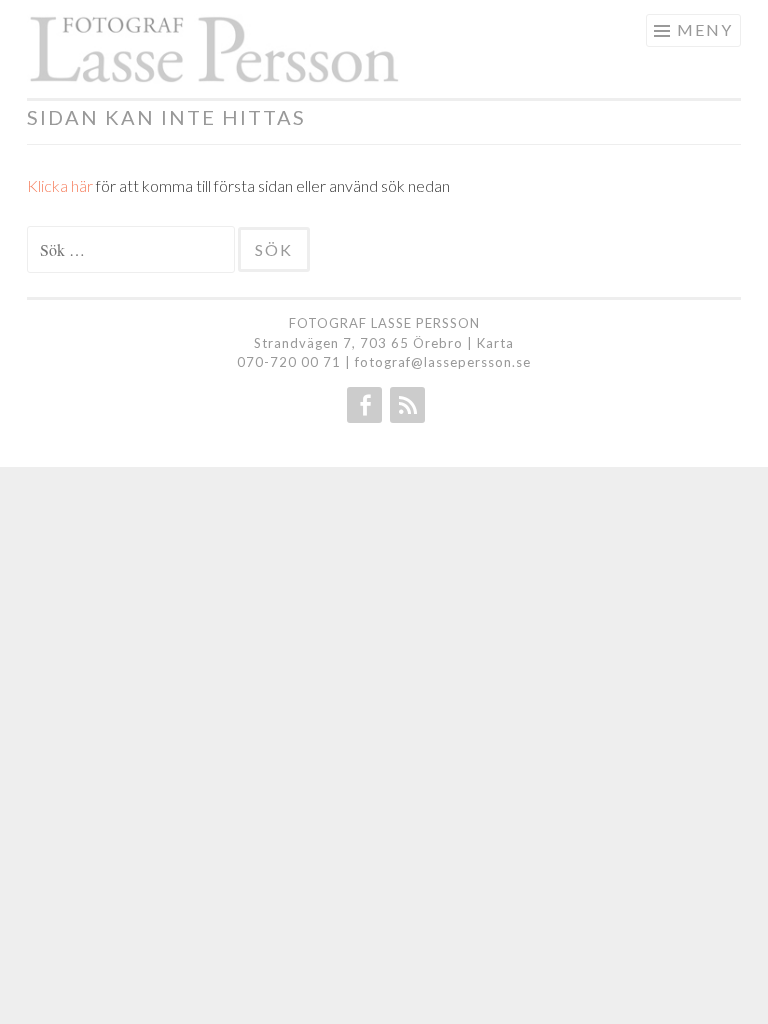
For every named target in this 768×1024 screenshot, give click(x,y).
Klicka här (60, 185)
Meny (705, 29)
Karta (495, 343)
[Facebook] (362, 405)
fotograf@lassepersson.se (443, 362)
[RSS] (405, 405)
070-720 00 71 (289, 362)
